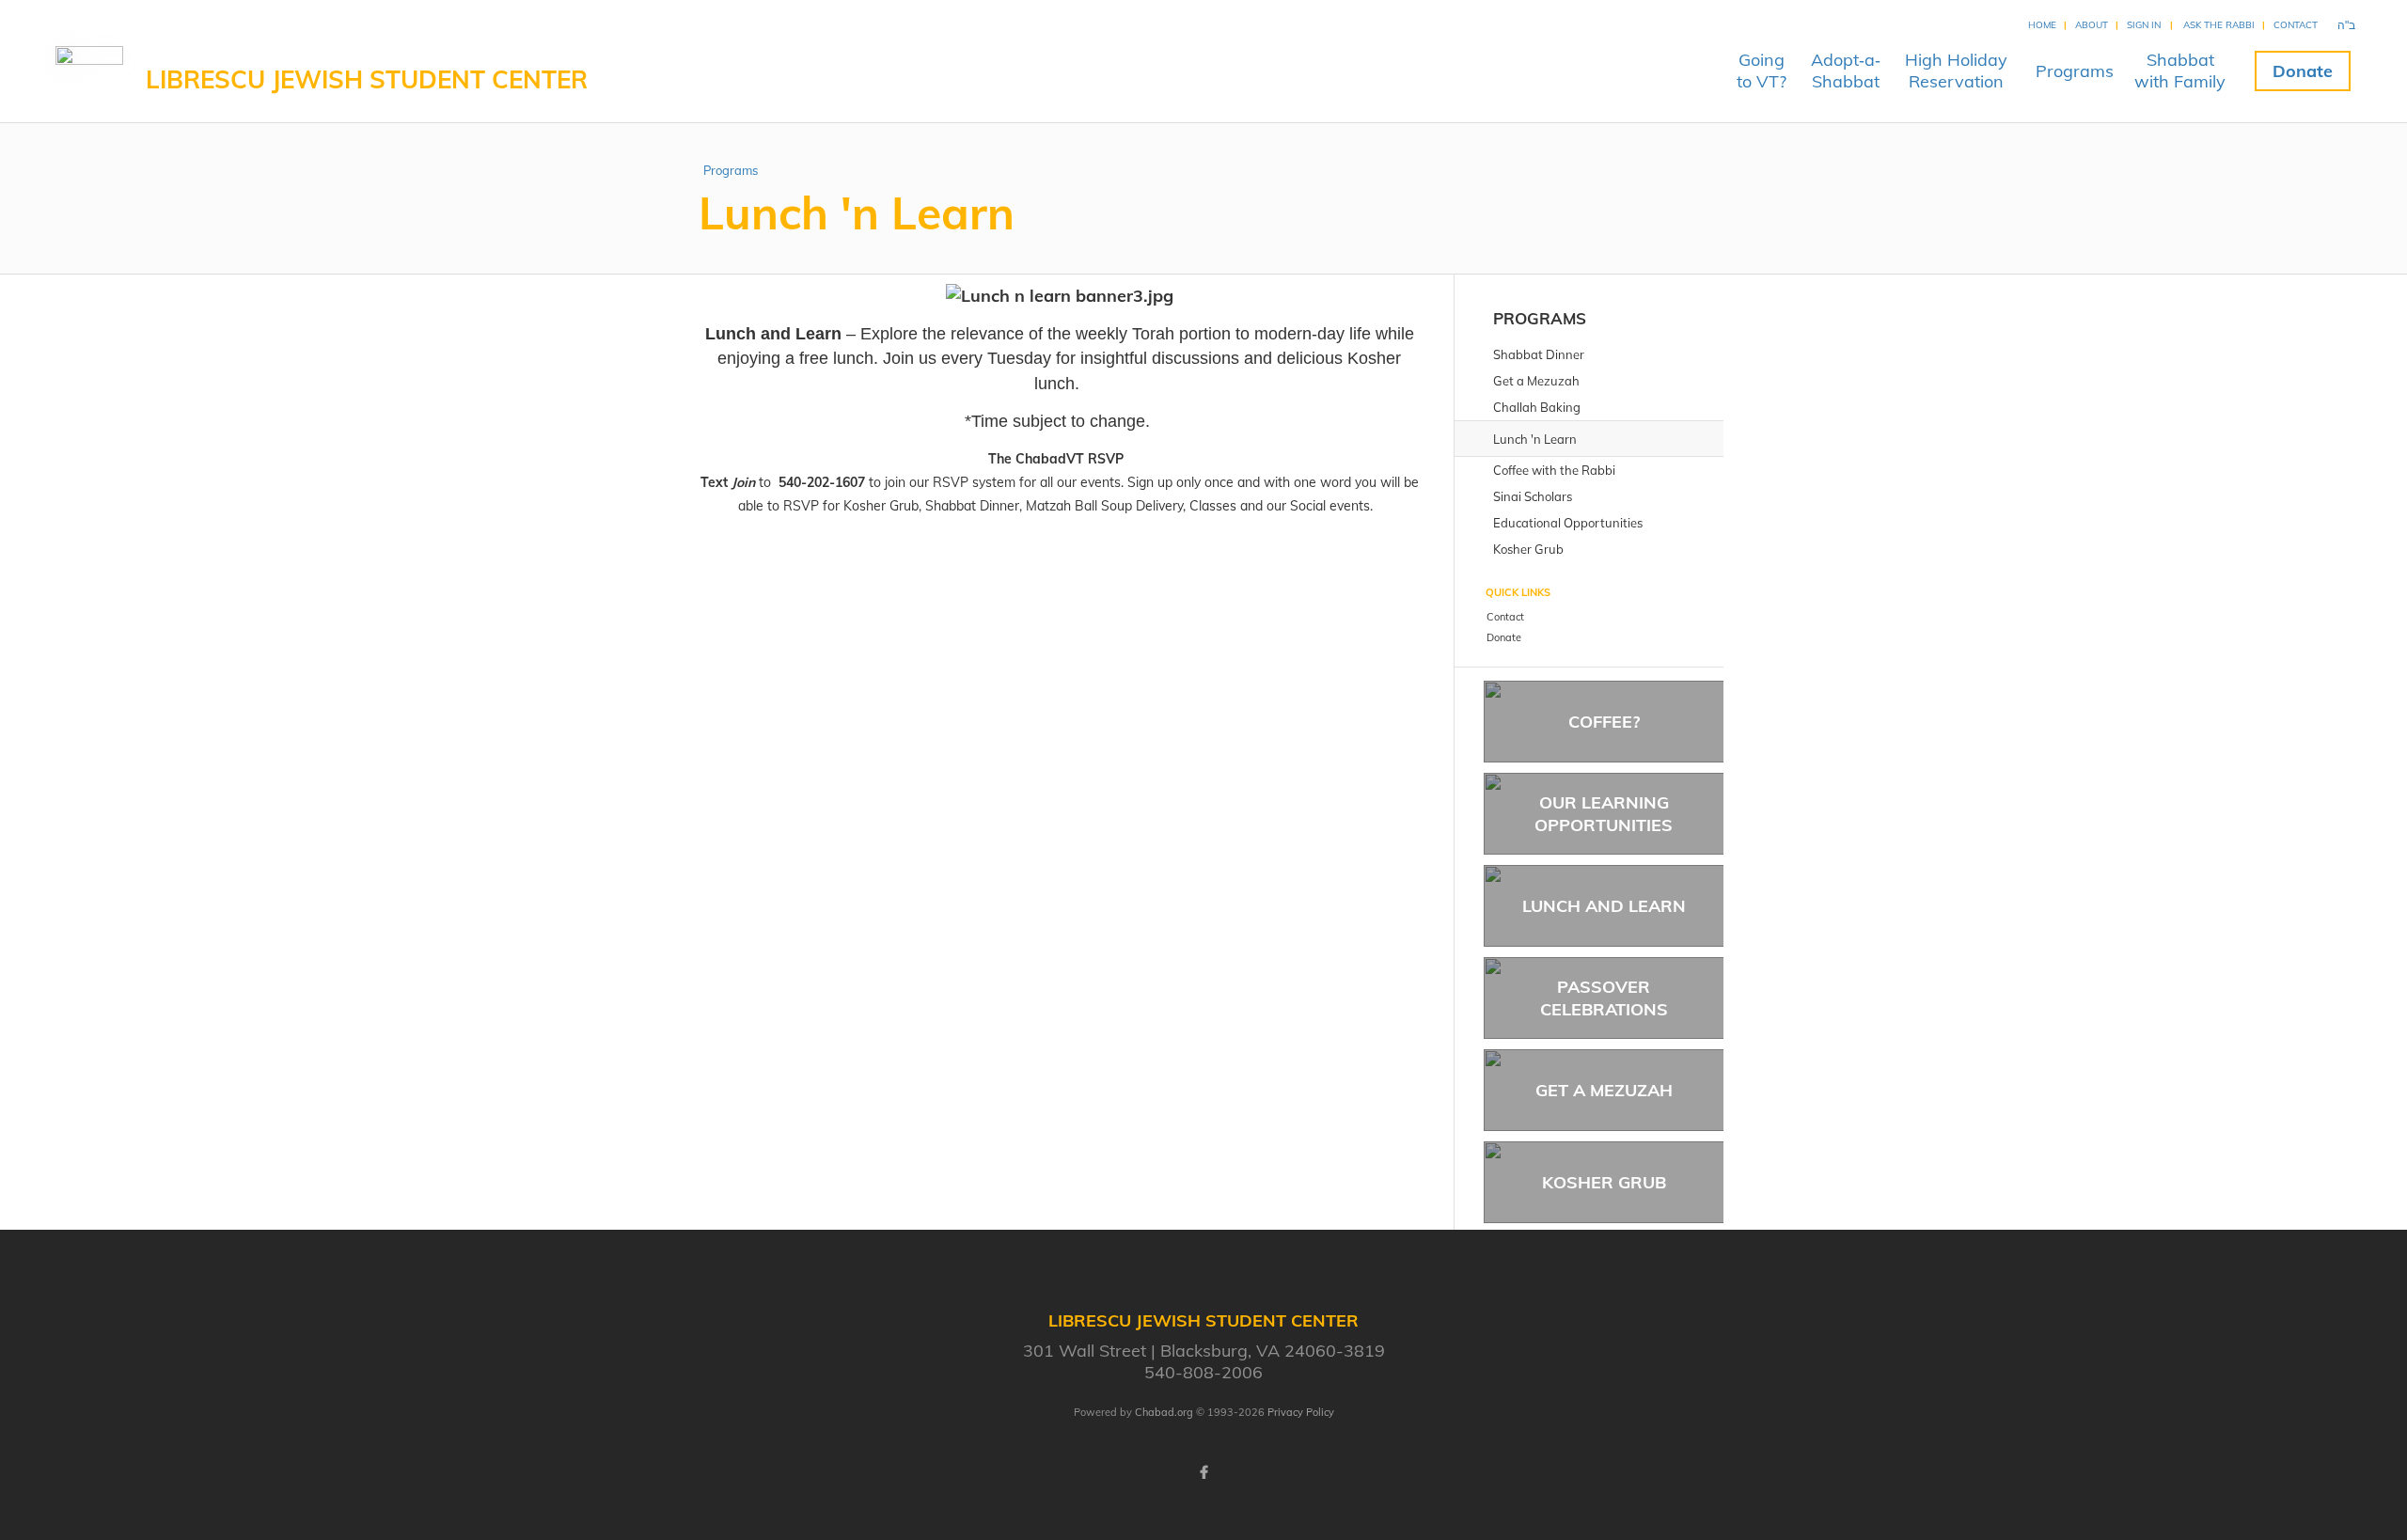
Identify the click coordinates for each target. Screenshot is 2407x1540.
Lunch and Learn (1604, 906)
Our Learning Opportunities (1604, 813)
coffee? (1604, 722)
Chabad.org (1164, 1412)
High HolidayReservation (1956, 71)
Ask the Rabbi (2219, 25)
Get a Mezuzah (1604, 1090)
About (2092, 25)
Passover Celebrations (1604, 998)
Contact (2296, 25)
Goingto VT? (1762, 71)
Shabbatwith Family (2180, 71)
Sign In (2144, 25)
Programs (2075, 71)
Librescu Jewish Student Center (367, 79)
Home (2042, 25)
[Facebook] (1203, 1472)
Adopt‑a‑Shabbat (1846, 71)
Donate (2303, 71)
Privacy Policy (1301, 1412)
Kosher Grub (1604, 1182)
